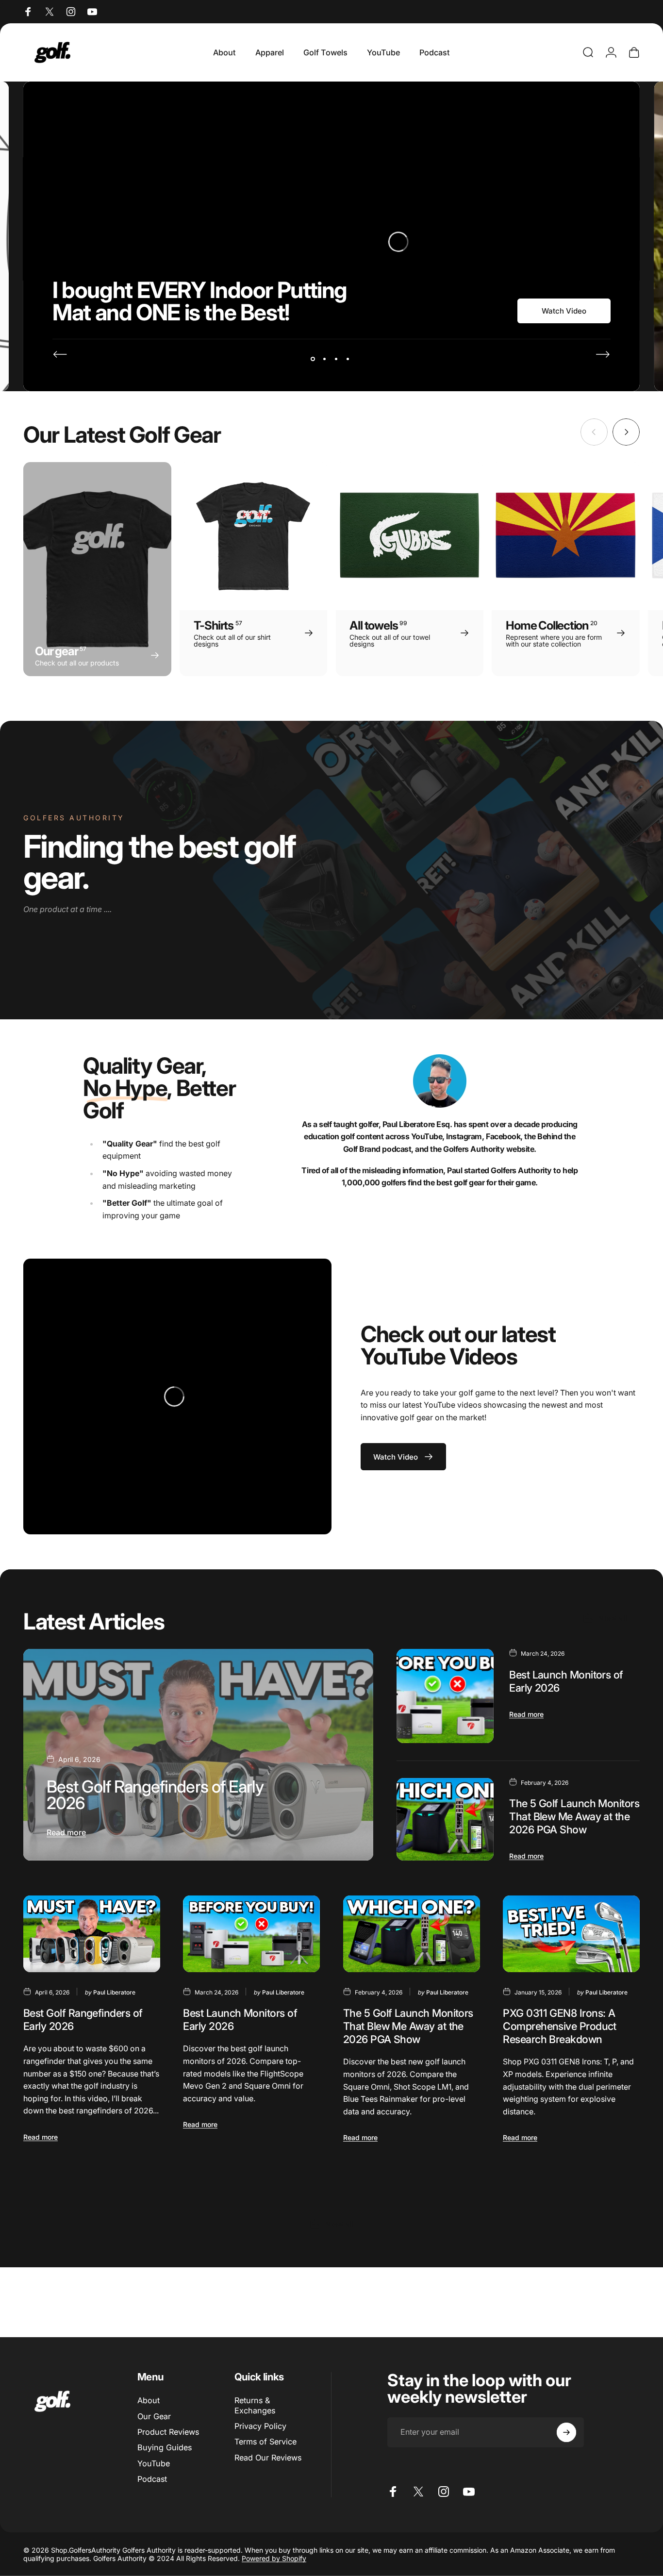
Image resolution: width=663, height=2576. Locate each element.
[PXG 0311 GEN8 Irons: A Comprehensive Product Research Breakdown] (571, 1934)
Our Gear (154, 2416)
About (149, 2400)
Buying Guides (165, 2447)
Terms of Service (265, 2442)
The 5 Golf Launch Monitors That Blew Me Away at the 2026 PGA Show (574, 1816)
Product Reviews (168, 2432)
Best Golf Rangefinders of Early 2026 (155, 1795)
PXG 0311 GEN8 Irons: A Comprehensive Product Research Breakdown (560, 2026)
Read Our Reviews (268, 2458)
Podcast (152, 2479)
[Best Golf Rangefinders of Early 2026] (198, 1754)
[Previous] (60, 354)
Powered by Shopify (274, 2558)
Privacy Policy (260, 2426)
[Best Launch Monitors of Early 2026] (445, 1696)
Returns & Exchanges (255, 2405)
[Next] (603, 354)
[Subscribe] (566, 2432)
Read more (66, 1832)
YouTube (154, 2463)
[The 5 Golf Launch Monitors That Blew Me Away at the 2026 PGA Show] (445, 1819)
